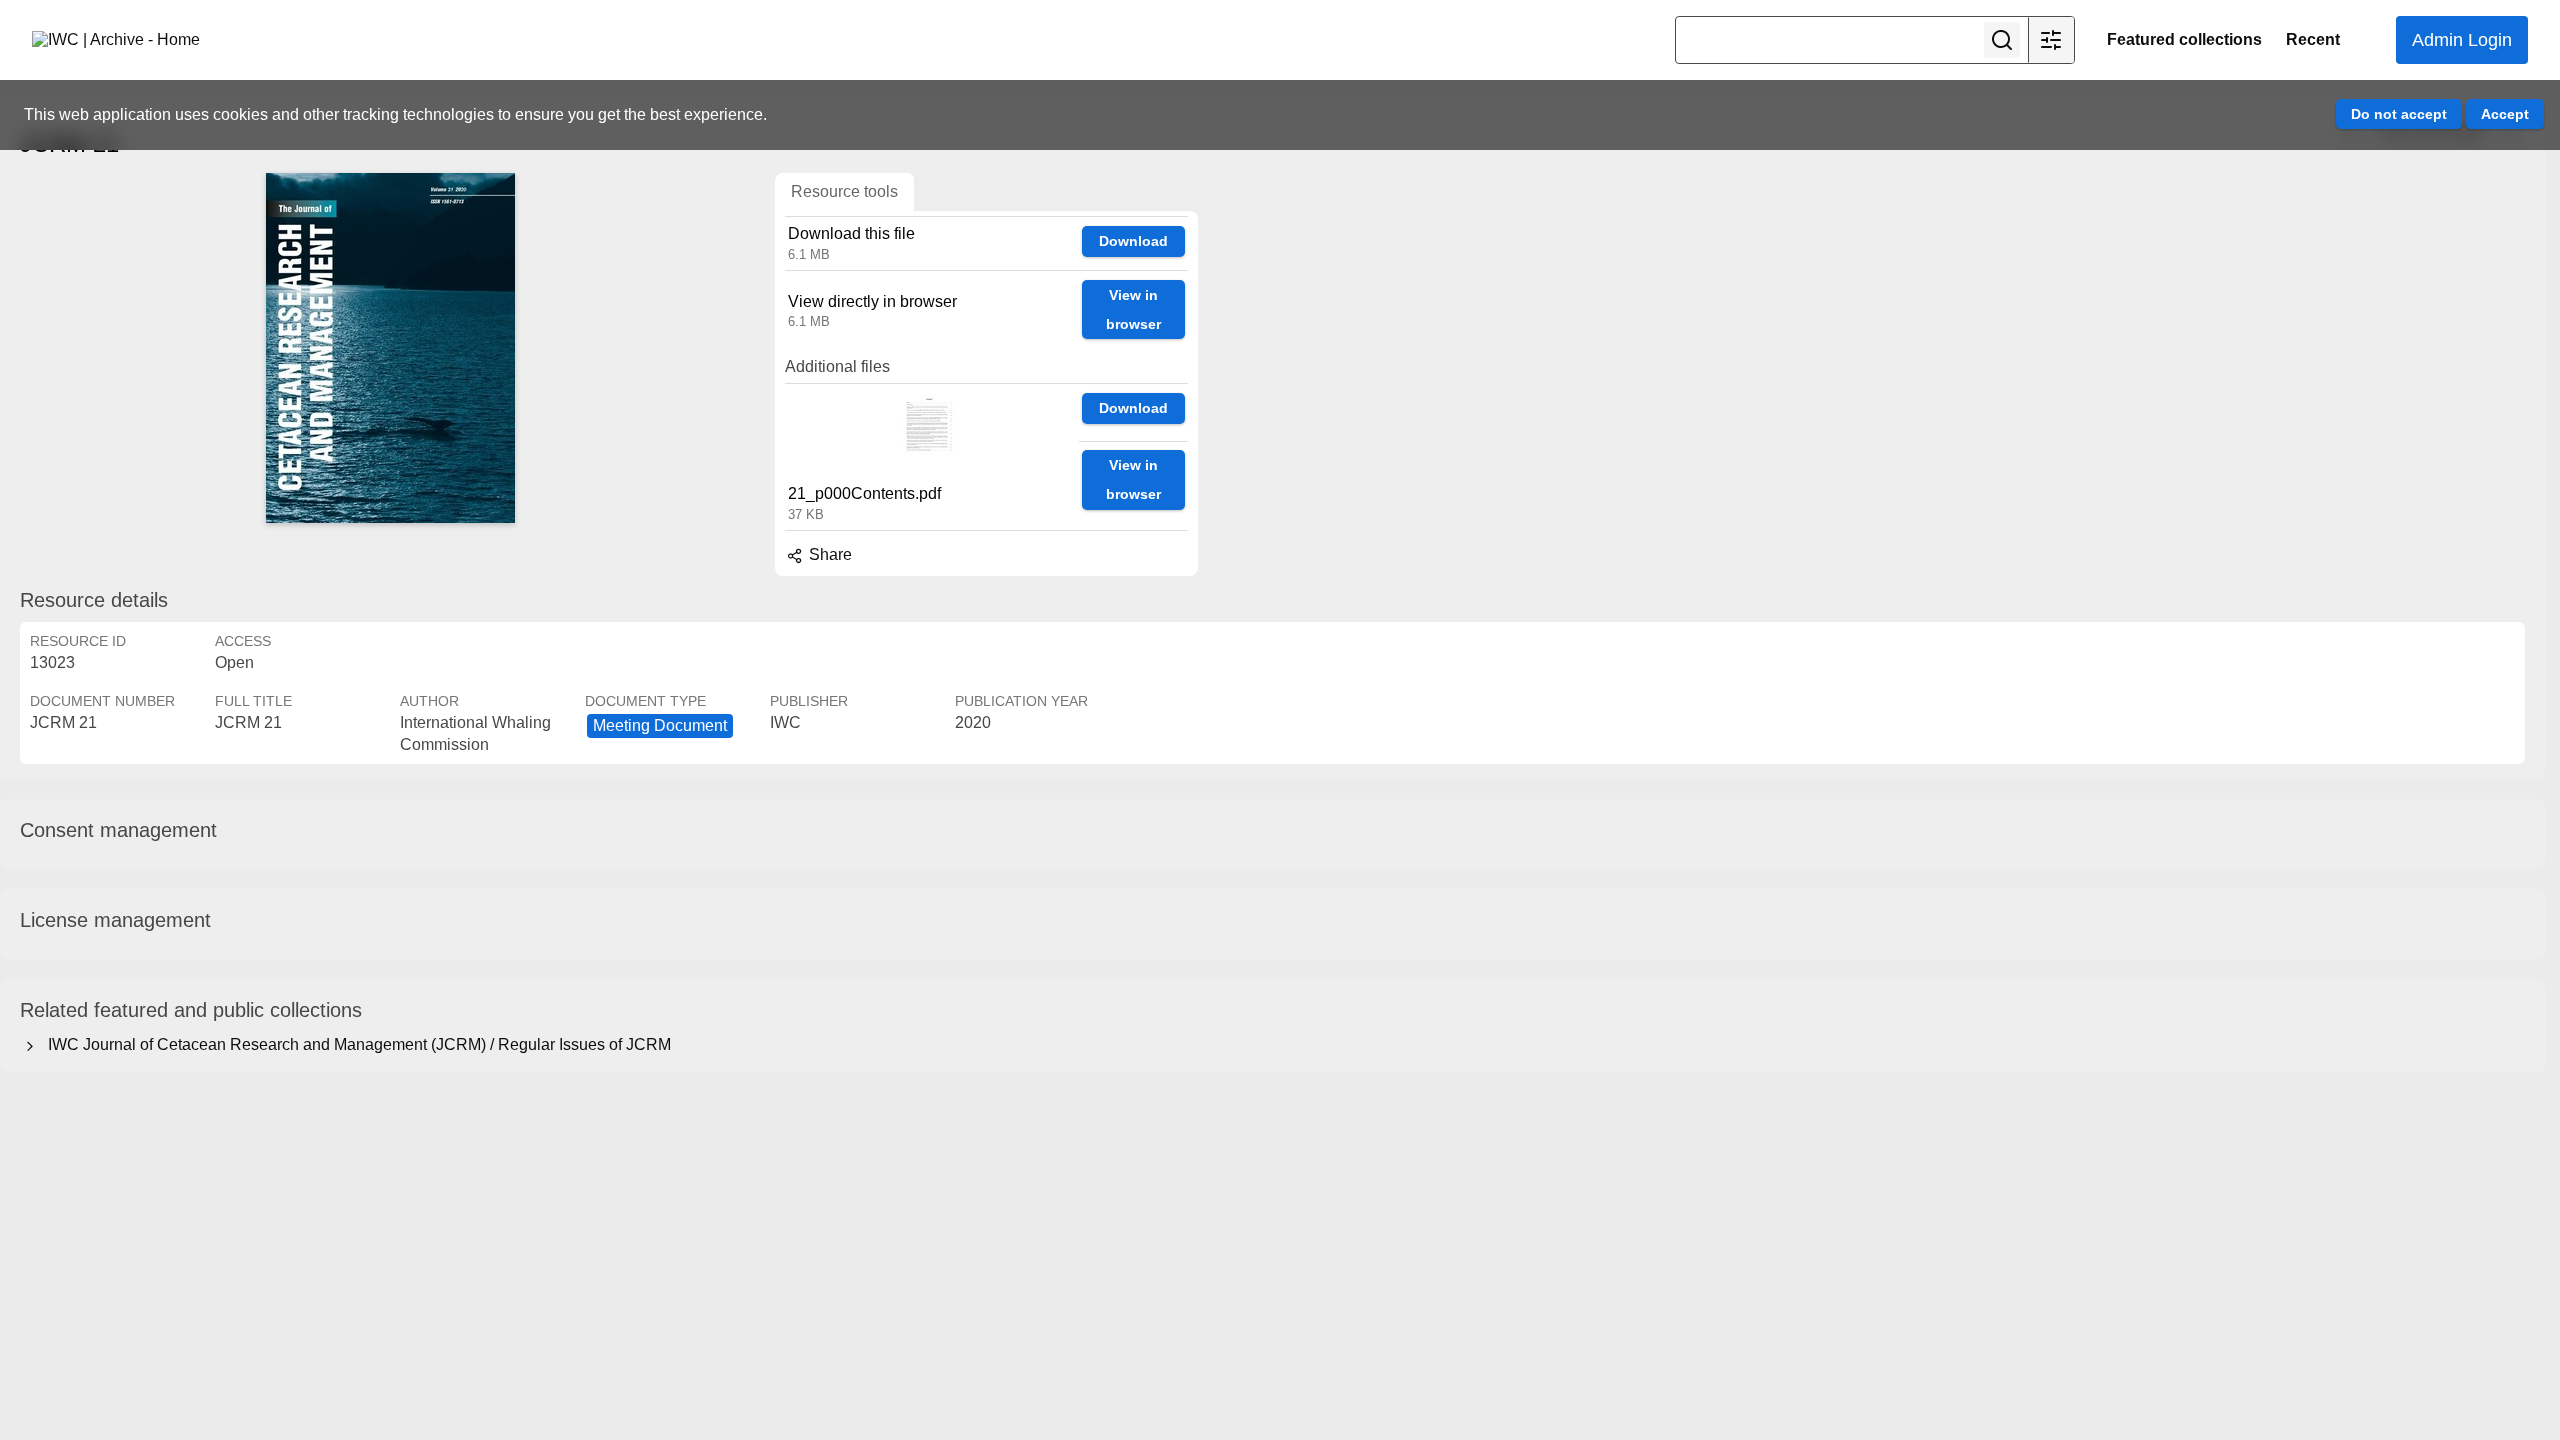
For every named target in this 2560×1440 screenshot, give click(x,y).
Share (828, 554)
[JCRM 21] (390, 348)
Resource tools (844, 191)
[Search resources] (2002, 40)
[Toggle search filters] (2051, 40)
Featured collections (2184, 39)
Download (1133, 241)
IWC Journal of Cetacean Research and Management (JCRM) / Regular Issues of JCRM (355, 1044)
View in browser (1133, 309)
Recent (2313, 39)
